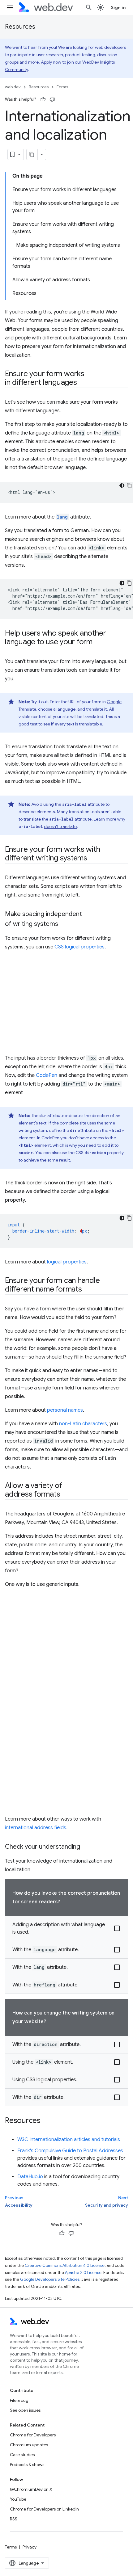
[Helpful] (43, 99)
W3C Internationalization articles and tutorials (69, 2140)
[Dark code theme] (122, 485)
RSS (14, 2519)
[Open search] (89, 7)
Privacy (30, 2547)
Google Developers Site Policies (50, 2279)
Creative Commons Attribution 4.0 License (65, 2265)
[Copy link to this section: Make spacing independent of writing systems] (64, 924)
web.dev (13, 87)
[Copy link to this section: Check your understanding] (86, 1847)
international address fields (36, 1828)
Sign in (118, 7)
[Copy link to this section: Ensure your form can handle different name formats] (88, 1290)
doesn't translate (60, 826)
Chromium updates (29, 2445)
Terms (11, 2547)
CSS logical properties (79, 947)
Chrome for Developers (33, 2435)
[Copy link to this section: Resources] (46, 2121)
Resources (20, 27)
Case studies (22, 2455)
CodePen (47, 1075)
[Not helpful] (52, 99)
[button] (66, 1929)
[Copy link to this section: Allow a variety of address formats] (66, 1495)
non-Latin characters (83, 1424)
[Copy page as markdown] (32, 154)
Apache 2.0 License (83, 2273)
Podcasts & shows (27, 2465)
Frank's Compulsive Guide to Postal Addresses (70, 2151)
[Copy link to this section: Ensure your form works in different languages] (83, 383)
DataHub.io (30, 2177)
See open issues (25, 2410)
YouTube (18, 2499)
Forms (62, 87)
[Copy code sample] (129, 485)
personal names (65, 1410)
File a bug (19, 2400)
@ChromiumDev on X (31, 2489)
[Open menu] (10, 7)
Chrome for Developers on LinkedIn (44, 2509)
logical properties (67, 1262)
